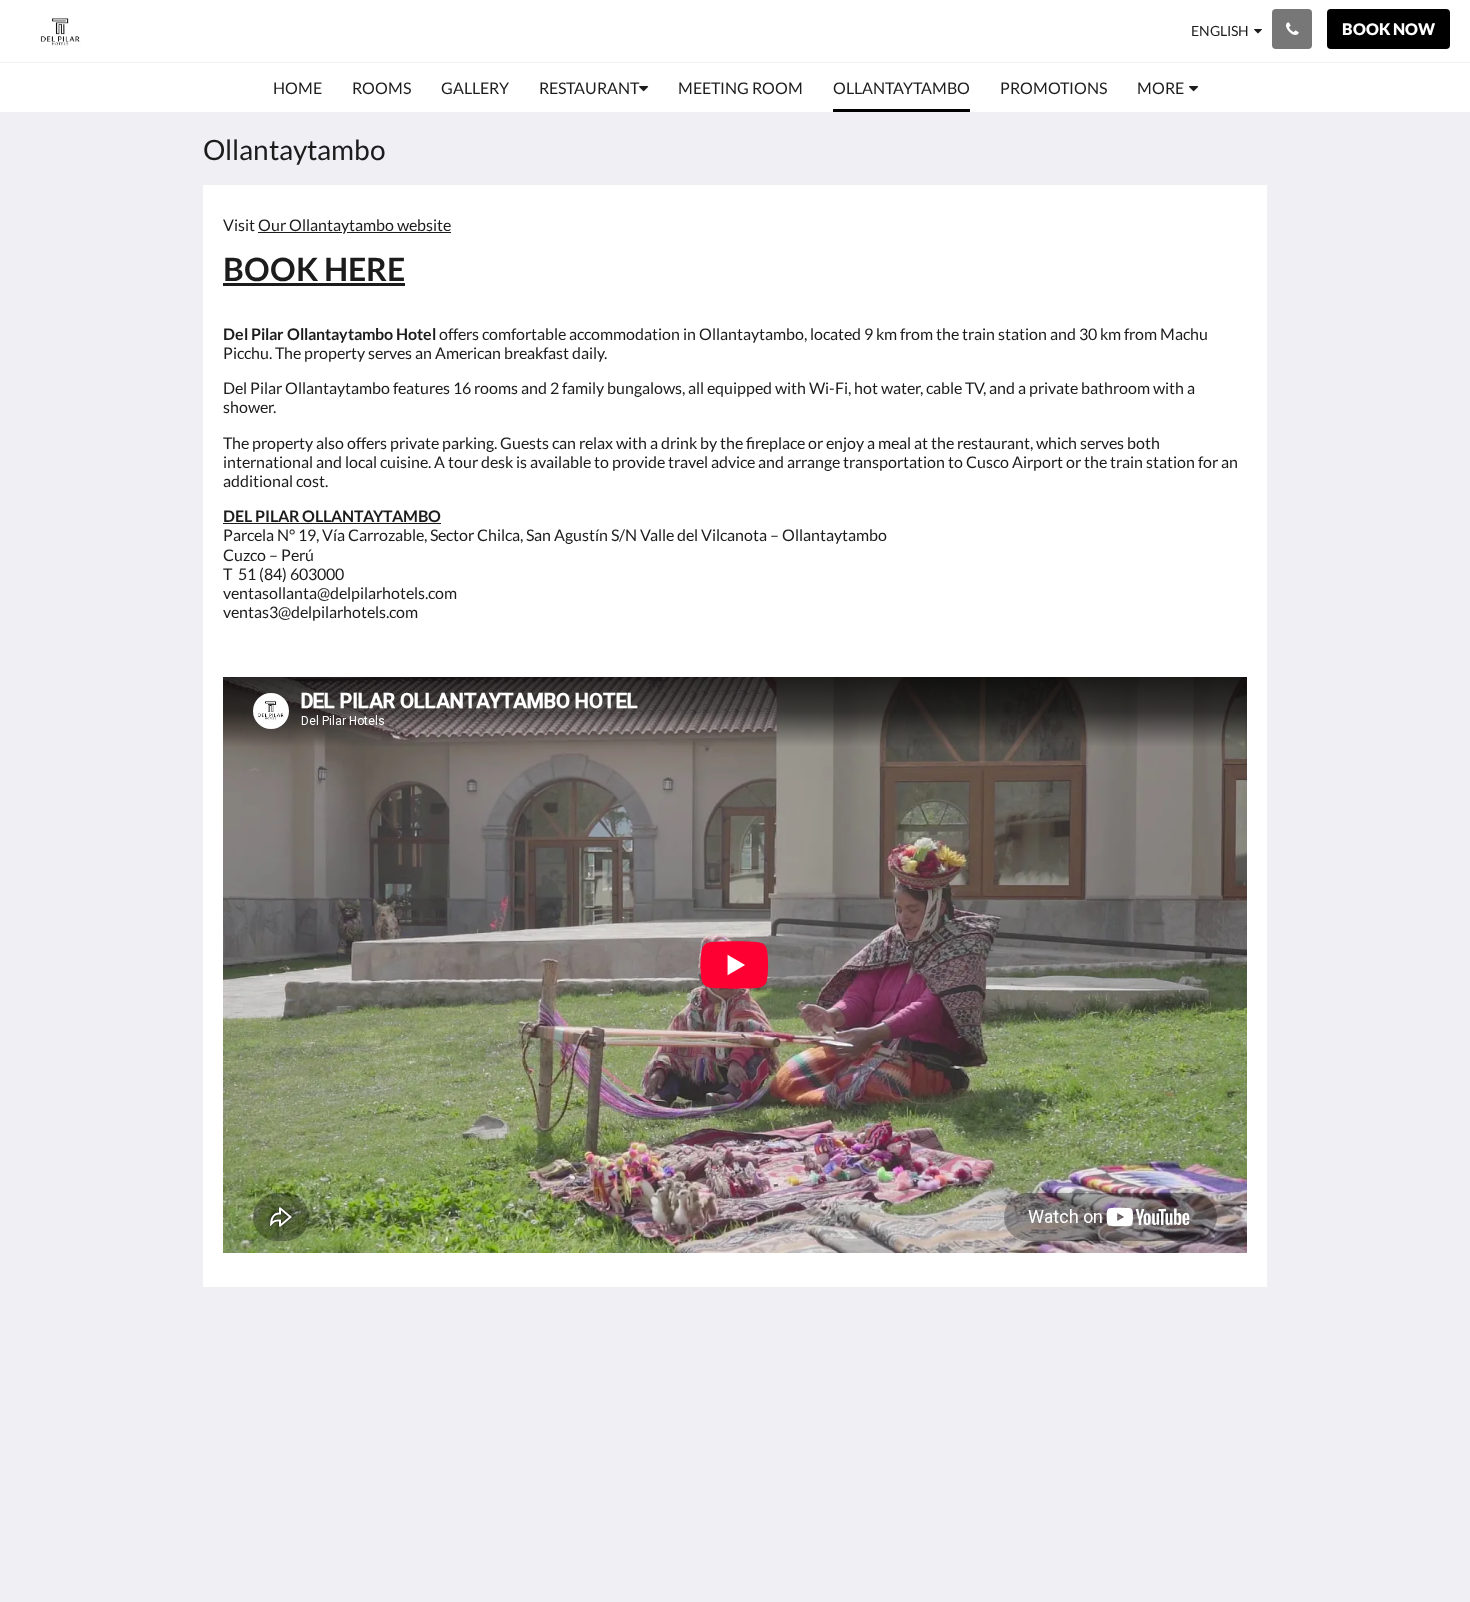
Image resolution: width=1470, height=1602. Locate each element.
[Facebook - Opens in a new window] (1172, 1386)
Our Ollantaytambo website (354, 224)
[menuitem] (297, 88)
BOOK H (285, 268)
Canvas (1221, 1543)
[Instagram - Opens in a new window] (1227, 1386)
